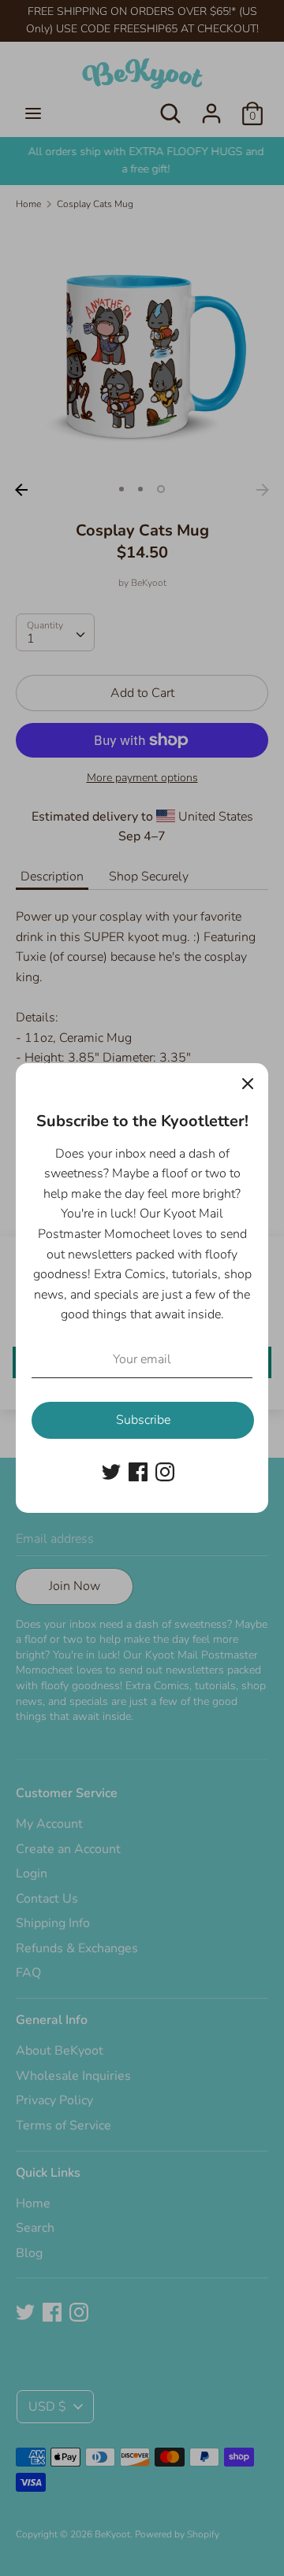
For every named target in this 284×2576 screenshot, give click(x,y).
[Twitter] (111, 1471)
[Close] (248, 1084)
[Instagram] (165, 1471)
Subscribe (143, 1420)
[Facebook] (138, 1471)
